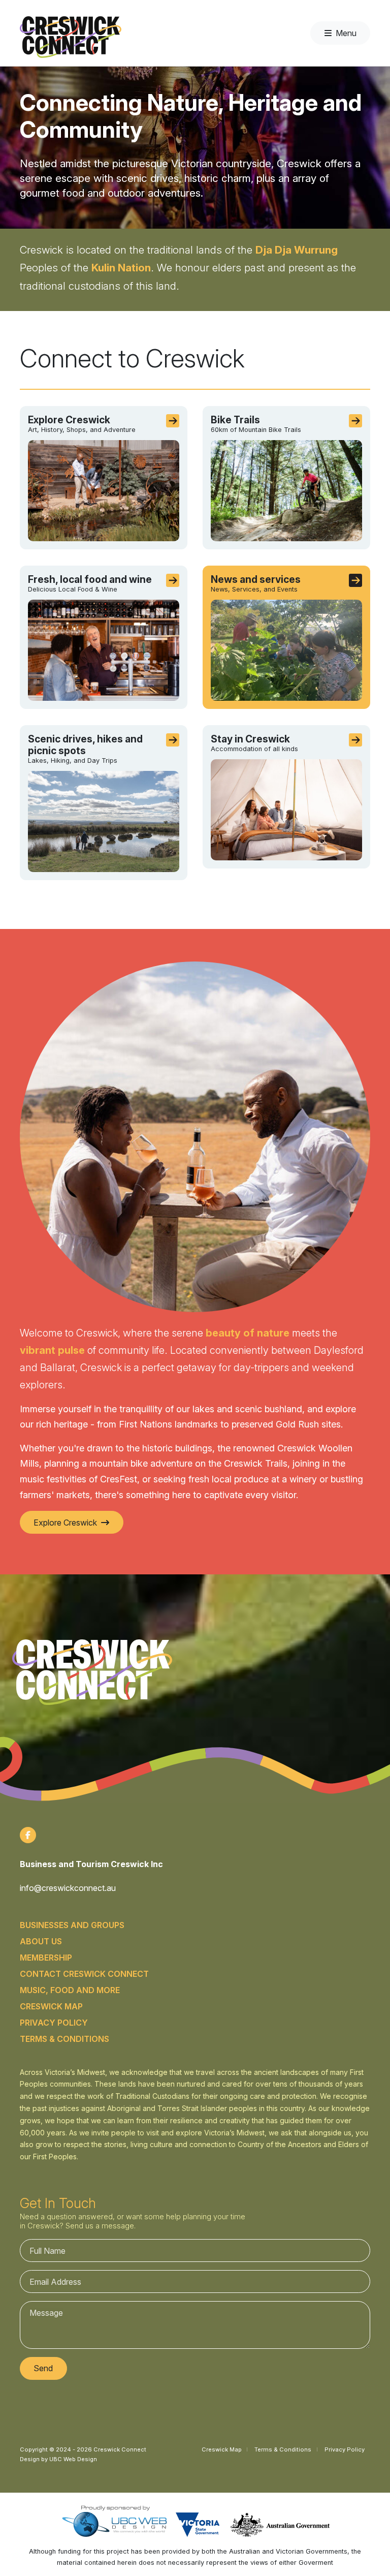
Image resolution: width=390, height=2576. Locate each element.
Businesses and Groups (72, 1925)
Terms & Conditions (64, 2039)
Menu (346, 33)
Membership (46, 1958)
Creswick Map (51, 2006)
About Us (41, 1941)
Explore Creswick (65, 1523)
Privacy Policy (54, 2023)
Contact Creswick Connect (84, 1974)
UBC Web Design (73, 2459)
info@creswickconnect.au (68, 1888)
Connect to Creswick (132, 359)
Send (43, 2368)
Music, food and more (70, 1990)
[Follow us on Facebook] (28, 1835)
